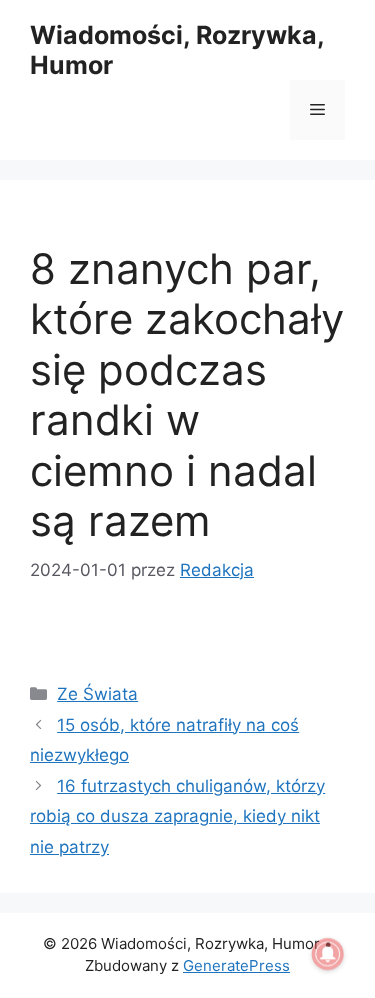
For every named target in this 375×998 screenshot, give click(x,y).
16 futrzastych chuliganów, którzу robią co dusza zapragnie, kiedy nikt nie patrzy (177, 816)
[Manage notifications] (328, 954)
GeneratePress (236, 965)
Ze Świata (97, 694)
